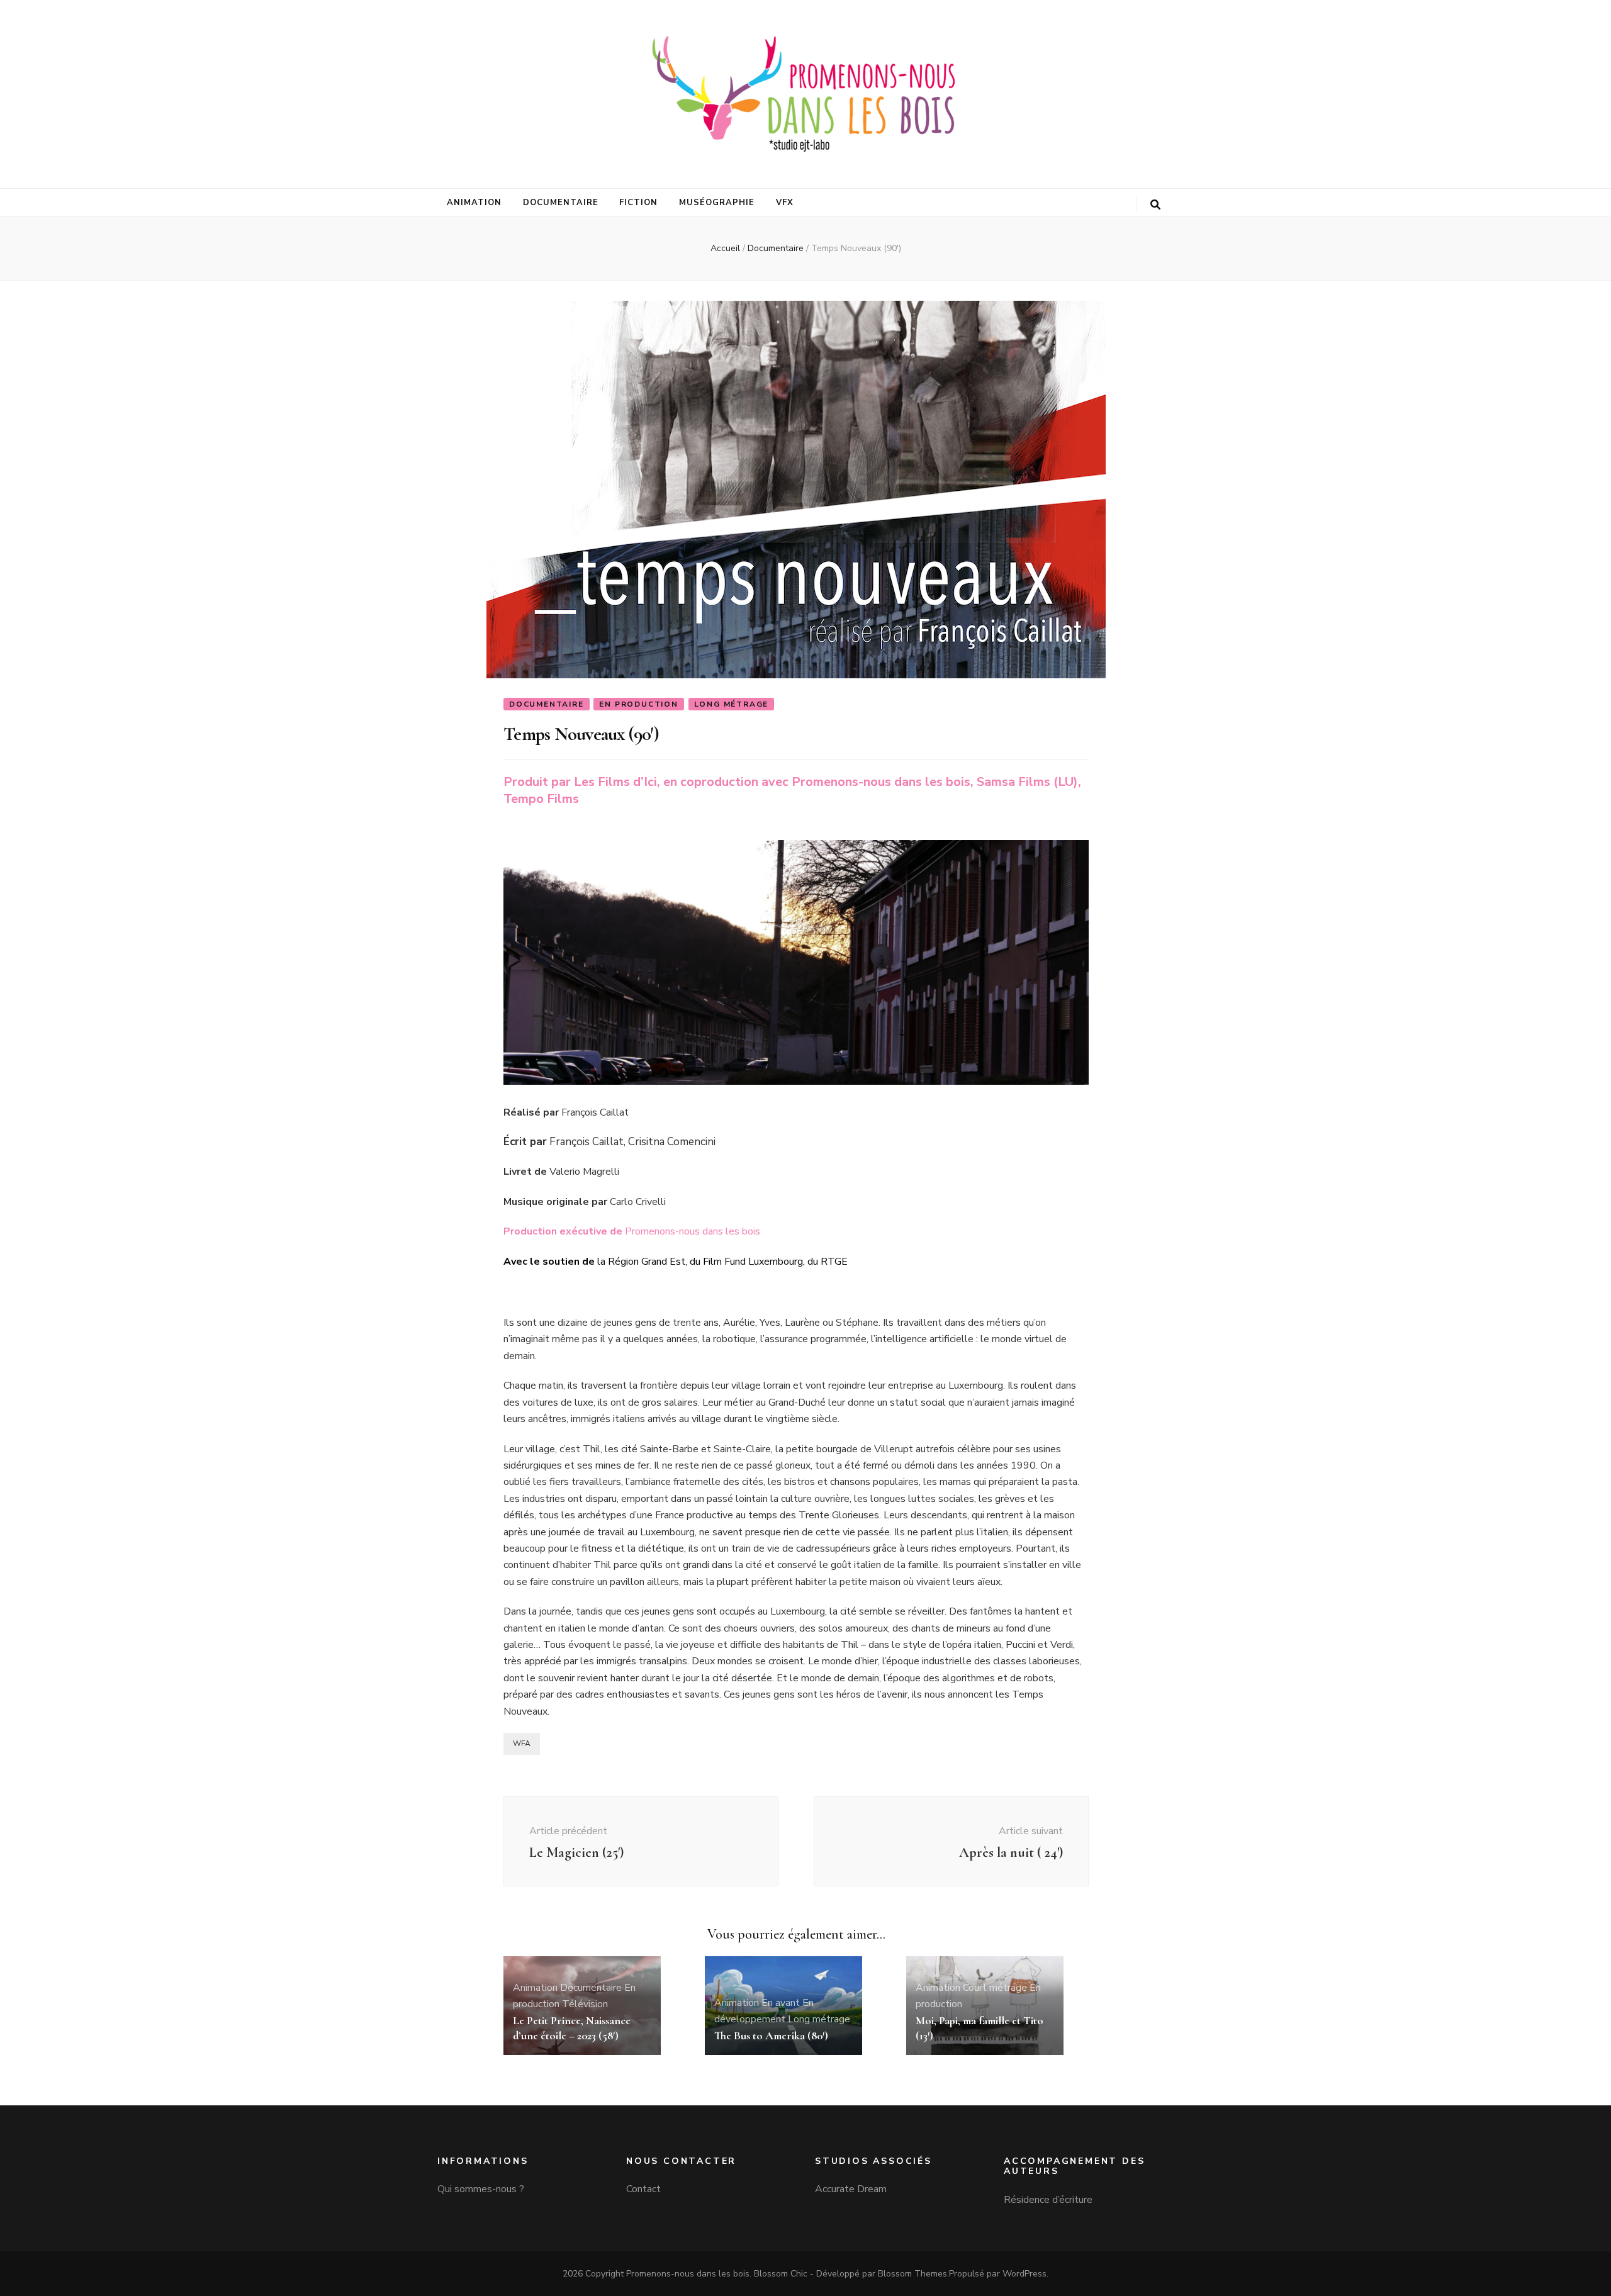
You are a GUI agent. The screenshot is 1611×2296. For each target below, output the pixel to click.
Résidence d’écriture (1048, 2200)
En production (638, 704)
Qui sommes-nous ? (481, 2189)
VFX (785, 203)
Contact (643, 2189)
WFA (522, 1744)
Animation (474, 203)
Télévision (585, 2004)
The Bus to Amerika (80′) (771, 2036)
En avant (781, 2003)
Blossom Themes (912, 2274)
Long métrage (732, 704)
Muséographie (717, 203)
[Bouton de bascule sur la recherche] (1155, 205)
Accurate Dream (851, 2189)
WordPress (1024, 2274)
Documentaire (561, 203)
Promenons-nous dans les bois (688, 2274)
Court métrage (995, 1988)
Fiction (638, 203)
